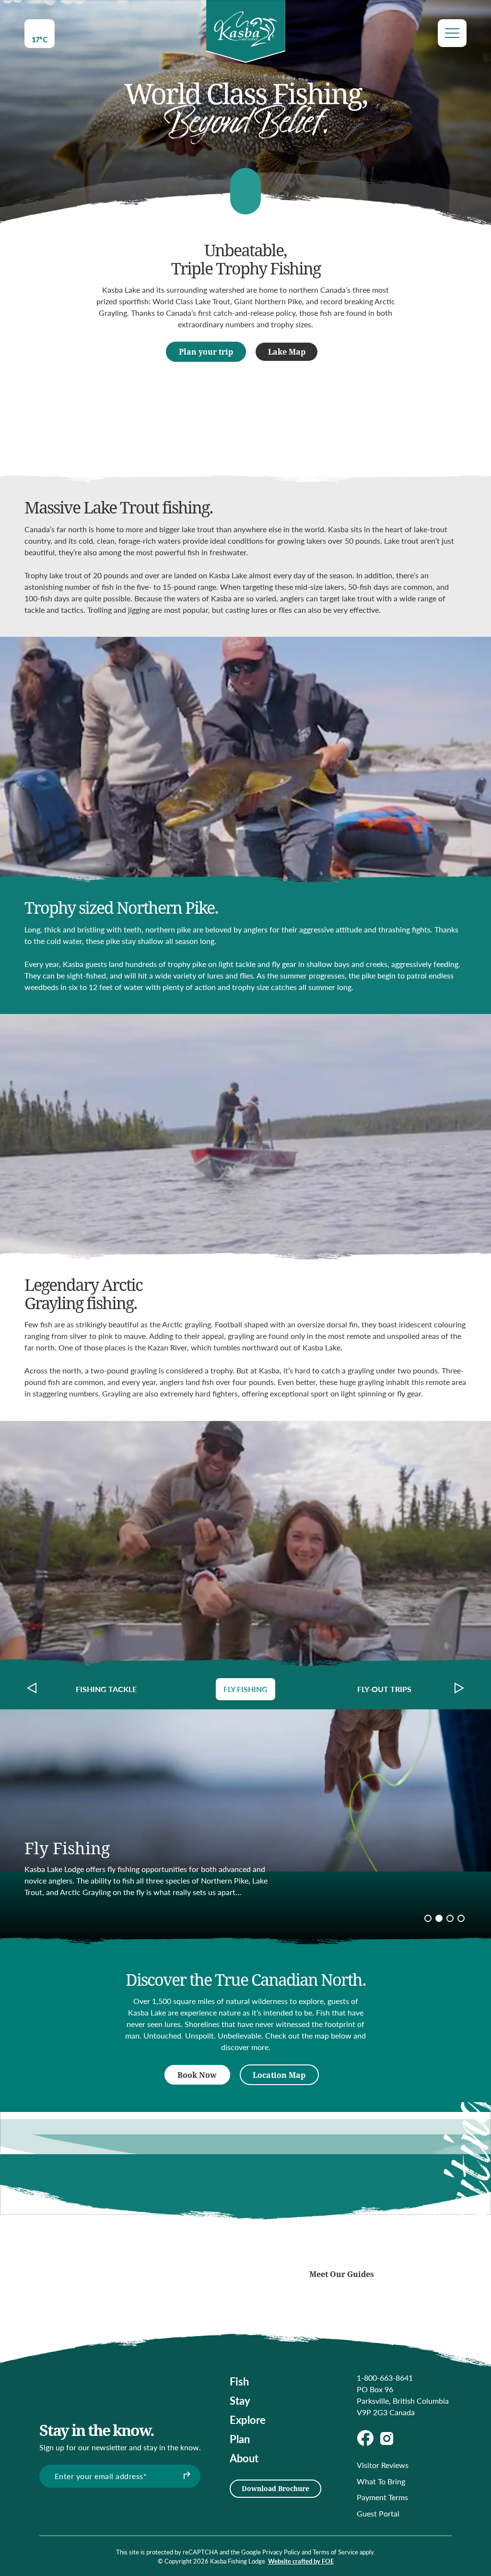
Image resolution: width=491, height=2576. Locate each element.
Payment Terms (382, 2497)
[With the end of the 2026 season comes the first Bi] (112, 2220)
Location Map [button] (279, 2075)
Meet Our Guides (342, 2274)
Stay (240, 2400)
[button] (32, 1688)
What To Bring (381, 2481)
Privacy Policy (281, 2552)
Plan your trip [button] (206, 352)
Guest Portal (378, 2513)
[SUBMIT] (186, 2476)
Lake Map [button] (287, 352)
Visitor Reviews (383, 2465)
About (244, 2458)
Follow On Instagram (342, 2246)
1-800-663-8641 (385, 2378)
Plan (240, 2439)
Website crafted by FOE (301, 2561)
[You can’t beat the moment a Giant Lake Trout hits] (197, 2259)
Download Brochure (275, 2488)
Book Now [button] (197, 2075)
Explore (248, 2420)
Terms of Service (335, 2552)
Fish (239, 2381)
